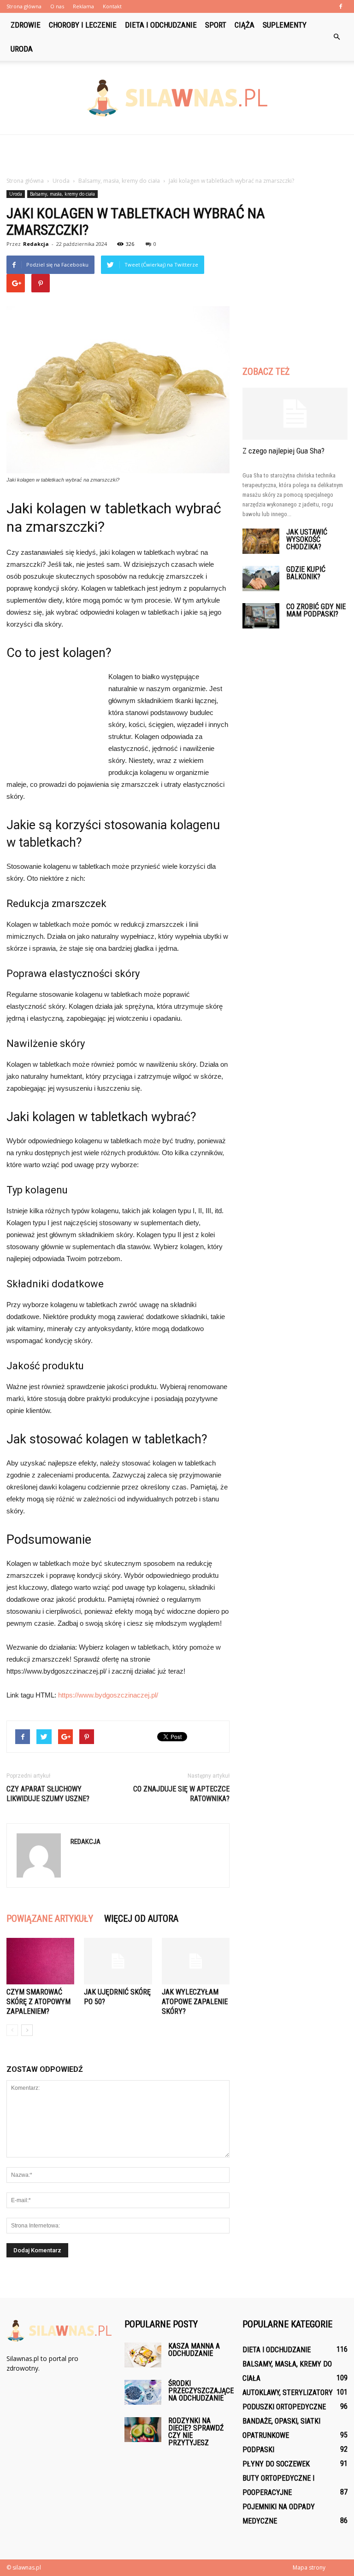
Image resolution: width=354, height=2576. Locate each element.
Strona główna (24, 6)
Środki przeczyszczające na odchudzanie (201, 2391)
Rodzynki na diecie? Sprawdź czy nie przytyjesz (196, 2432)
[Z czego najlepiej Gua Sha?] (295, 414)
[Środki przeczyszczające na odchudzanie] (143, 2392)
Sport (216, 25)
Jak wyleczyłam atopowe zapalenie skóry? (195, 2002)
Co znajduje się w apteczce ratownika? (181, 1794)
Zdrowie (26, 25)
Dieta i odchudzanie (161, 25)
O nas (57, 6)
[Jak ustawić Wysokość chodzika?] (261, 541)
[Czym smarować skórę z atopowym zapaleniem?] (40, 1961)
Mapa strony (309, 2567)
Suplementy (285, 25)
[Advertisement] (177, 155)
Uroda (22, 49)
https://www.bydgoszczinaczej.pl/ (108, 1695)
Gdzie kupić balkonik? (306, 573)
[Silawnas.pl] (177, 98)
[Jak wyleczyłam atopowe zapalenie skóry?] (196, 1961)
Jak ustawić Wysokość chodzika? (307, 539)
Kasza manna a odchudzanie (194, 2350)
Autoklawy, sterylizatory (288, 2393)
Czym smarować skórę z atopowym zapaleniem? (38, 2002)
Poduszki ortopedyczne (284, 2407)
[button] (336, 37)
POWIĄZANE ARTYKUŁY (50, 1919)
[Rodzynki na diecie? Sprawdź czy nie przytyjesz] (143, 2429)
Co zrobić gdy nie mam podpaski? (316, 610)
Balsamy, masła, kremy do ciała (62, 194)
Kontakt (112, 6)
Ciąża (245, 25)
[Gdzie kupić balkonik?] (261, 579)
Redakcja (36, 244)
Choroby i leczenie (83, 25)
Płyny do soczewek (276, 2464)
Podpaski (258, 2450)
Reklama (83, 6)
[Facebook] (341, 6)
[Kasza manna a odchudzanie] (143, 2355)
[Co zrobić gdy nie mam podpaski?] (261, 616)
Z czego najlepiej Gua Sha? (283, 451)
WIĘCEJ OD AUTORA (141, 1919)
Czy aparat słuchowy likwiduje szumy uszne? (48, 1794)
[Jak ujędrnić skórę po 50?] (118, 1961)
